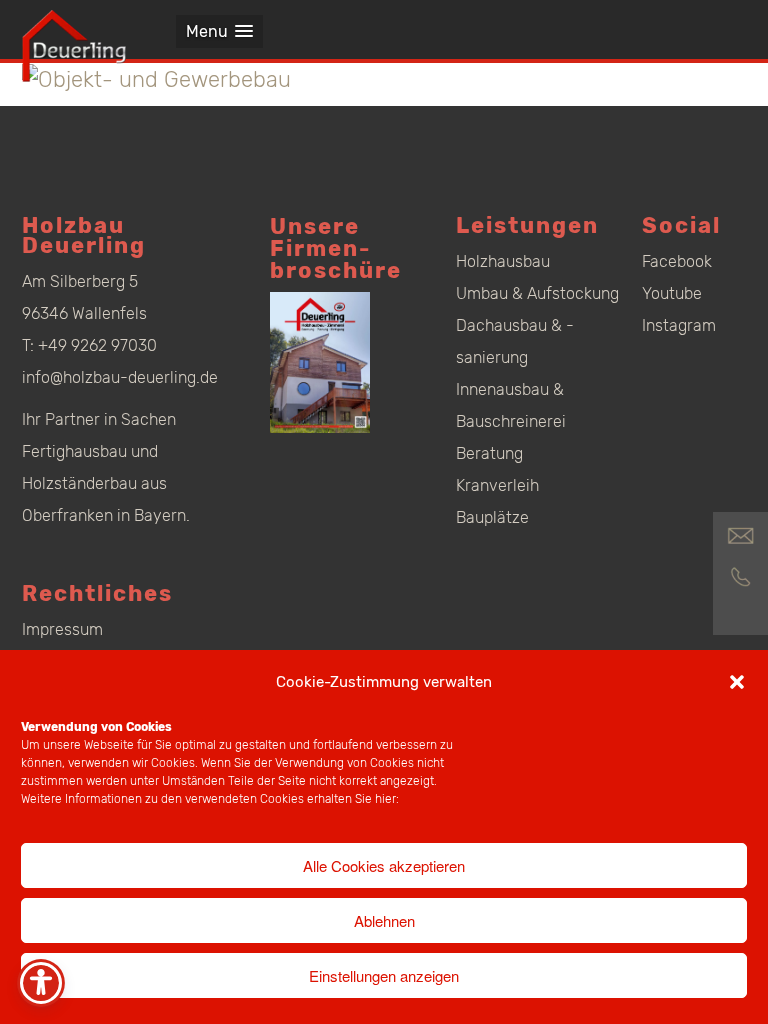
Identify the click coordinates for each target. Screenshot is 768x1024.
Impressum (62, 629)
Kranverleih (497, 485)
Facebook (677, 261)
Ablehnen (384, 920)
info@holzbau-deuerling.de (120, 377)
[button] (737, 682)
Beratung (489, 453)
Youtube (672, 293)
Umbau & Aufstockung (537, 293)
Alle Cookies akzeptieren (384, 865)
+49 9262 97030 (97, 345)
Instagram (679, 325)
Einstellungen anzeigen (384, 975)
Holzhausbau (503, 261)
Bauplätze (492, 517)
